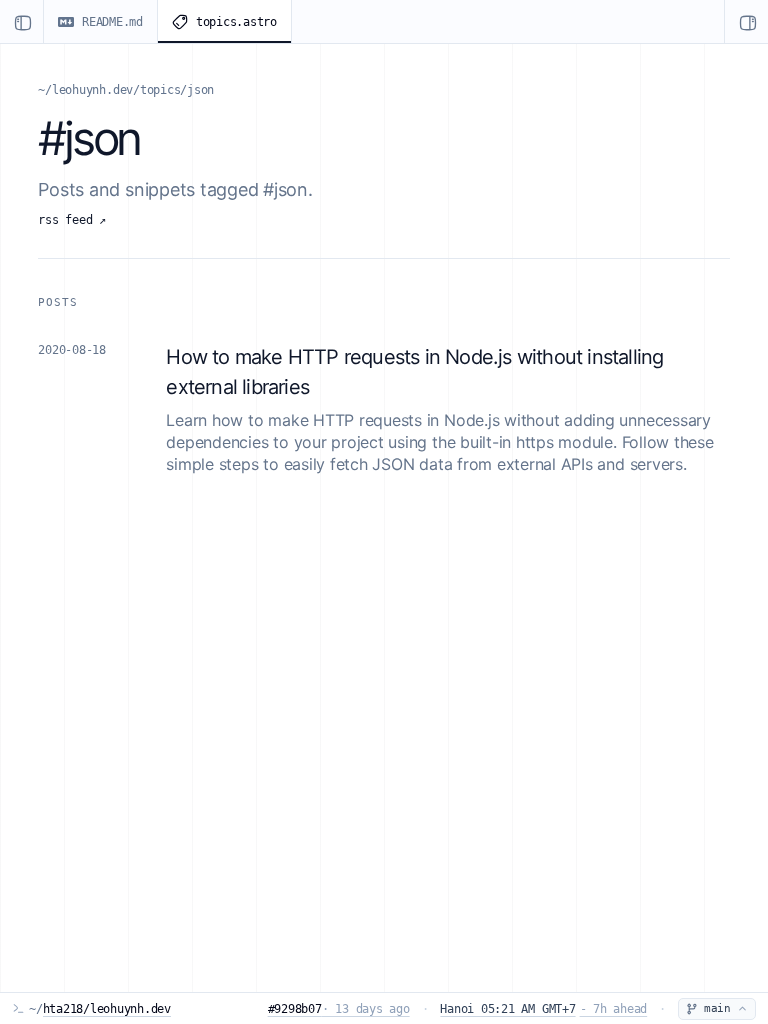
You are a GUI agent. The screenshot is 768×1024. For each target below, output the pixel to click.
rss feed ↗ (72, 220)
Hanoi (543, 1009)
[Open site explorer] (22, 21)
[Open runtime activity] (746, 21)
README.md (112, 22)
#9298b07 (339, 1009)
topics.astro (236, 22)
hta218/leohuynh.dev (107, 1009)
